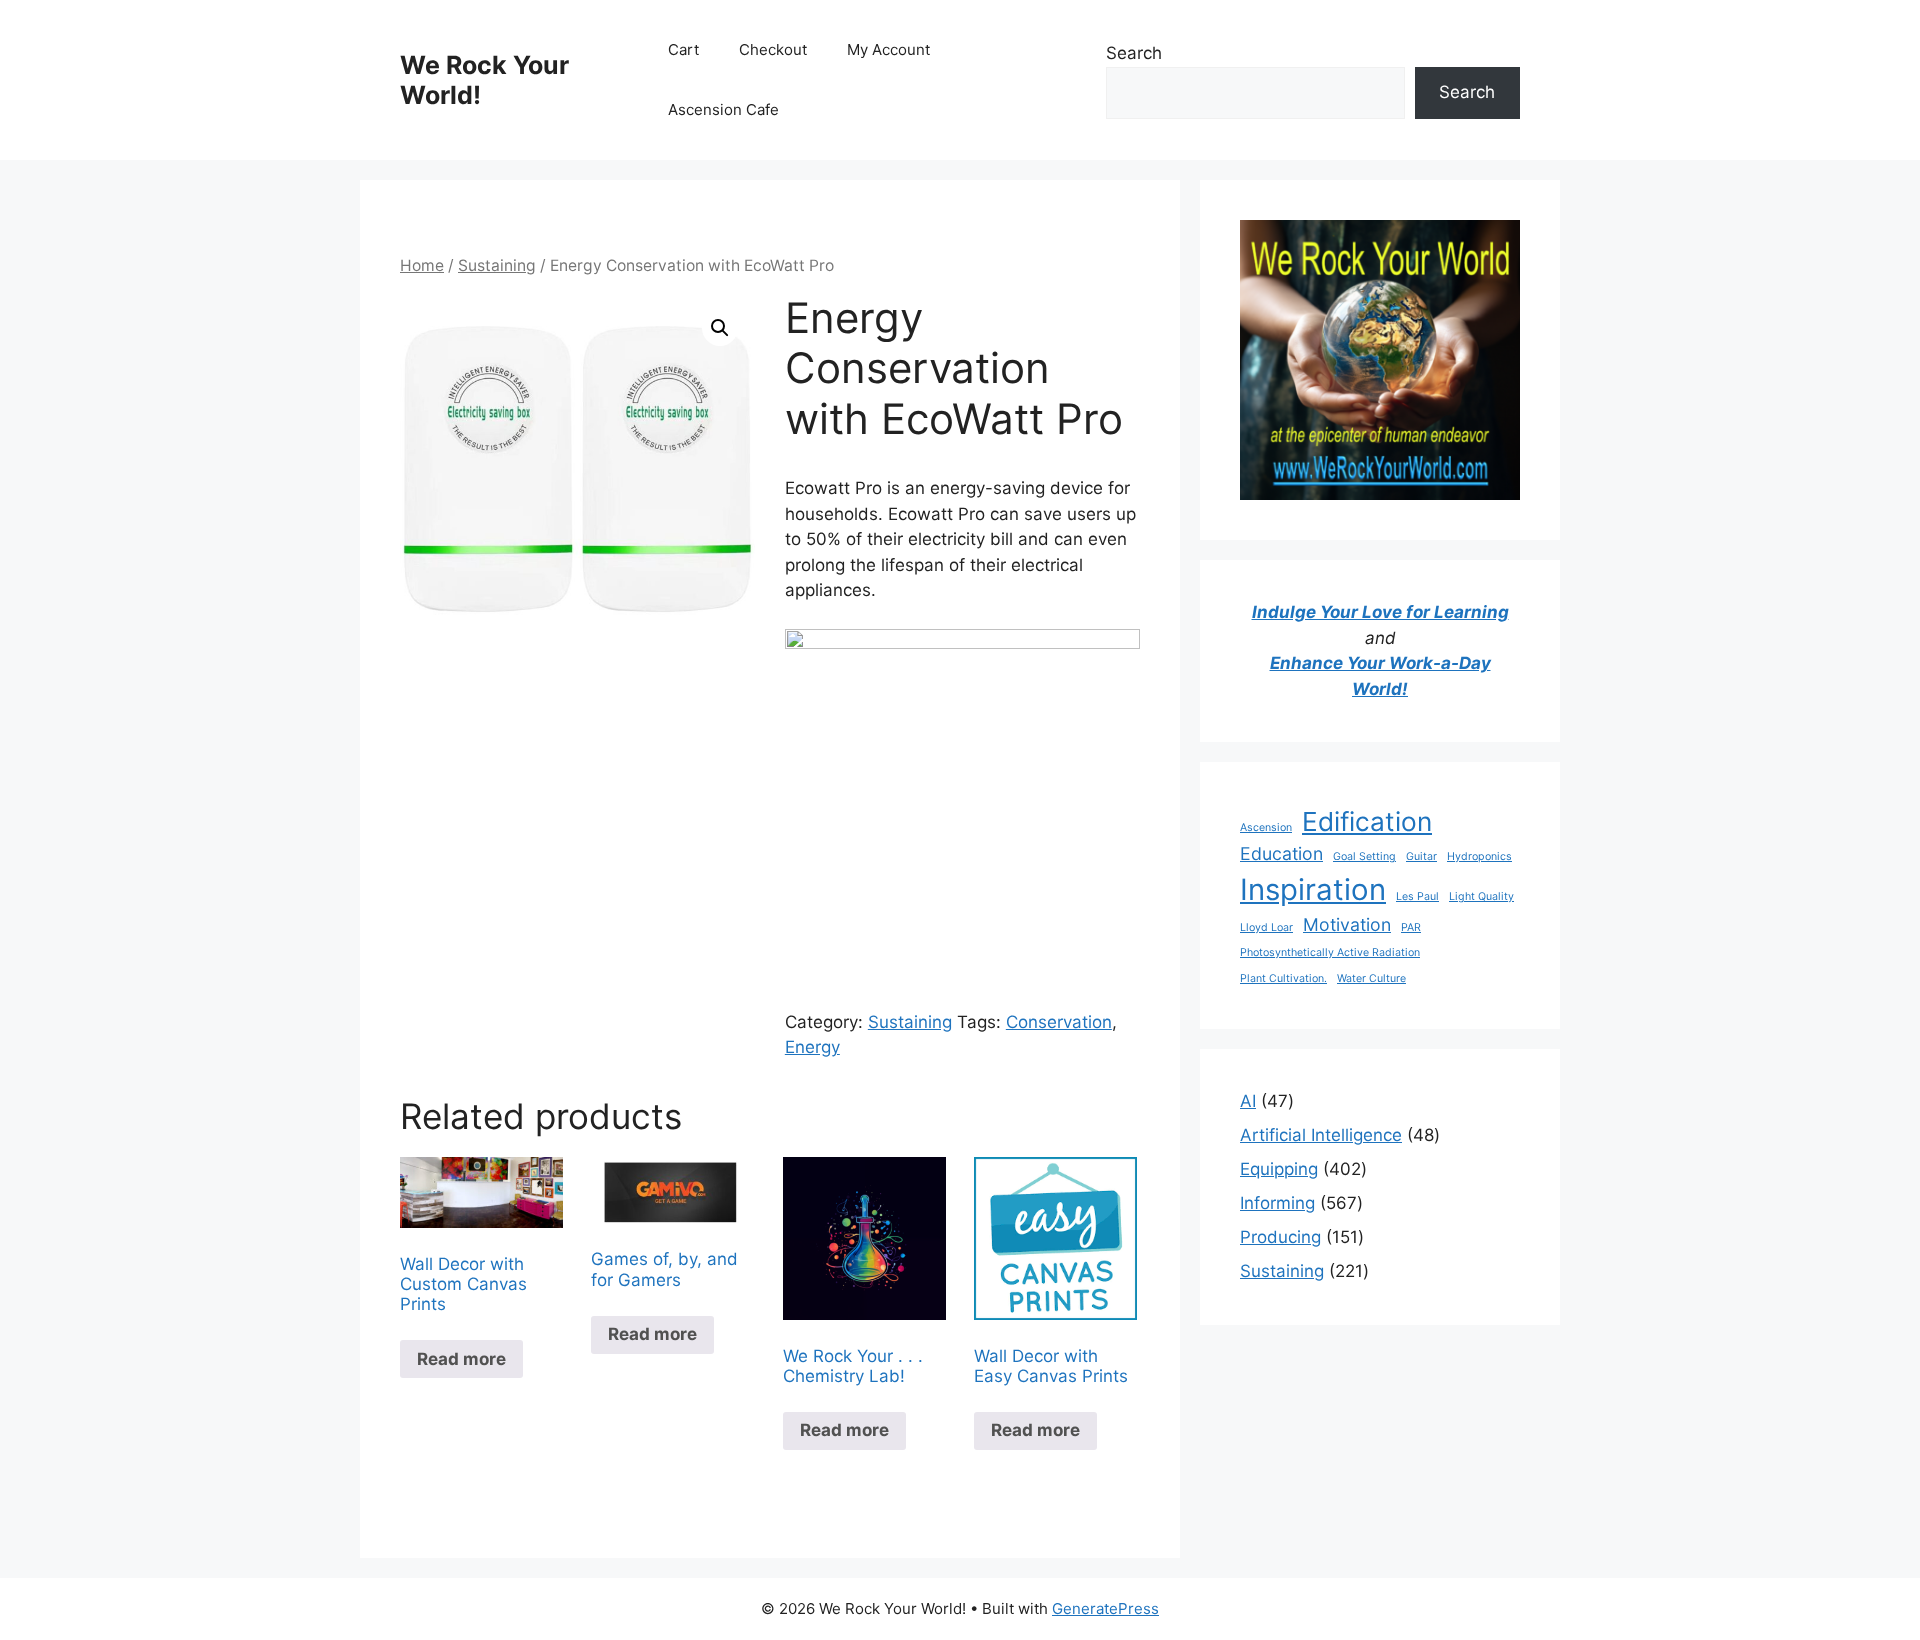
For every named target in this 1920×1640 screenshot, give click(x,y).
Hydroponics (1479, 856)
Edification (1367, 821)
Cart (683, 49)
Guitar (1421, 856)
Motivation (1347, 924)
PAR (1411, 927)
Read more (461, 1359)
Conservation (1059, 1022)
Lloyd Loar (1266, 927)
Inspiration (1313, 889)
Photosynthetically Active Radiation (1330, 952)
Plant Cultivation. (1283, 978)
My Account (888, 49)
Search (1134, 53)
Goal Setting (1364, 856)
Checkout (773, 49)
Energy (812, 1047)
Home (422, 265)
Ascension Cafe (723, 109)
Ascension (1266, 827)
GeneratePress (1105, 1608)
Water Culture (1371, 978)
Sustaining (497, 265)
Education (1281, 853)
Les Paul (1417, 896)
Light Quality (1481, 896)
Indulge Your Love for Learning (1380, 612)
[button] (720, 328)
